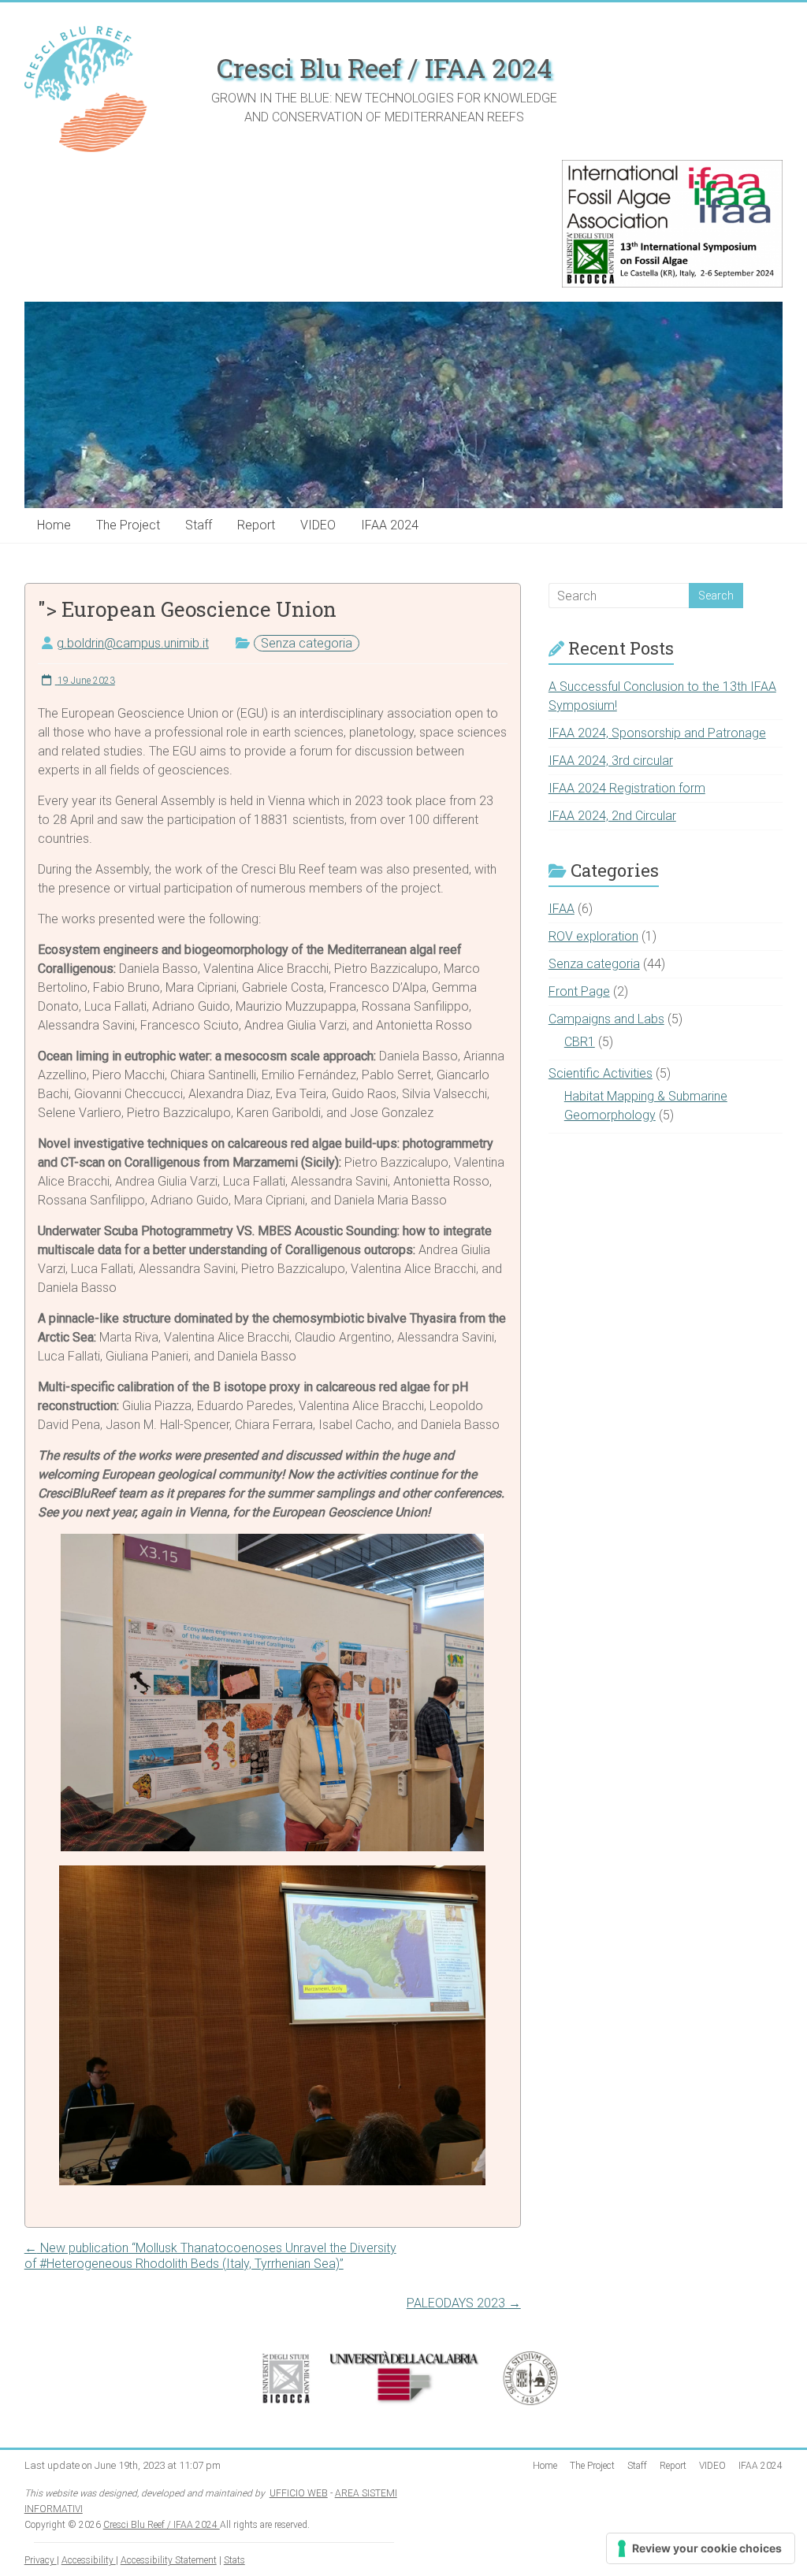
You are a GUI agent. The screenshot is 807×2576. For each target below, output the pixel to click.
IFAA (562, 909)
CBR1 (580, 1042)
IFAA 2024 (390, 525)
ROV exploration (593, 936)
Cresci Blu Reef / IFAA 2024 (384, 68)
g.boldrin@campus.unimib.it (133, 643)
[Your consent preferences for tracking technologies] (701, 2548)
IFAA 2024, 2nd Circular (612, 816)
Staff (199, 525)
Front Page (579, 991)
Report (256, 525)
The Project (128, 525)
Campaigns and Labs (606, 1019)
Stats (234, 2560)
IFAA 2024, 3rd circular (611, 761)
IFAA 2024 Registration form (627, 788)
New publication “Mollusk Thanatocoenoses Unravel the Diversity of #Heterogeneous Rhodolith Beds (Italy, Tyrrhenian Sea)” (210, 2256)
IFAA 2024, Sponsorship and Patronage (657, 733)
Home (54, 525)
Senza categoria (307, 643)
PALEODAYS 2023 (464, 2303)
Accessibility (89, 2560)
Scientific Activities (601, 1073)
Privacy (41, 2560)
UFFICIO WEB (299, 2493)
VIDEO (318, 525)
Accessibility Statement (169, 2560)
